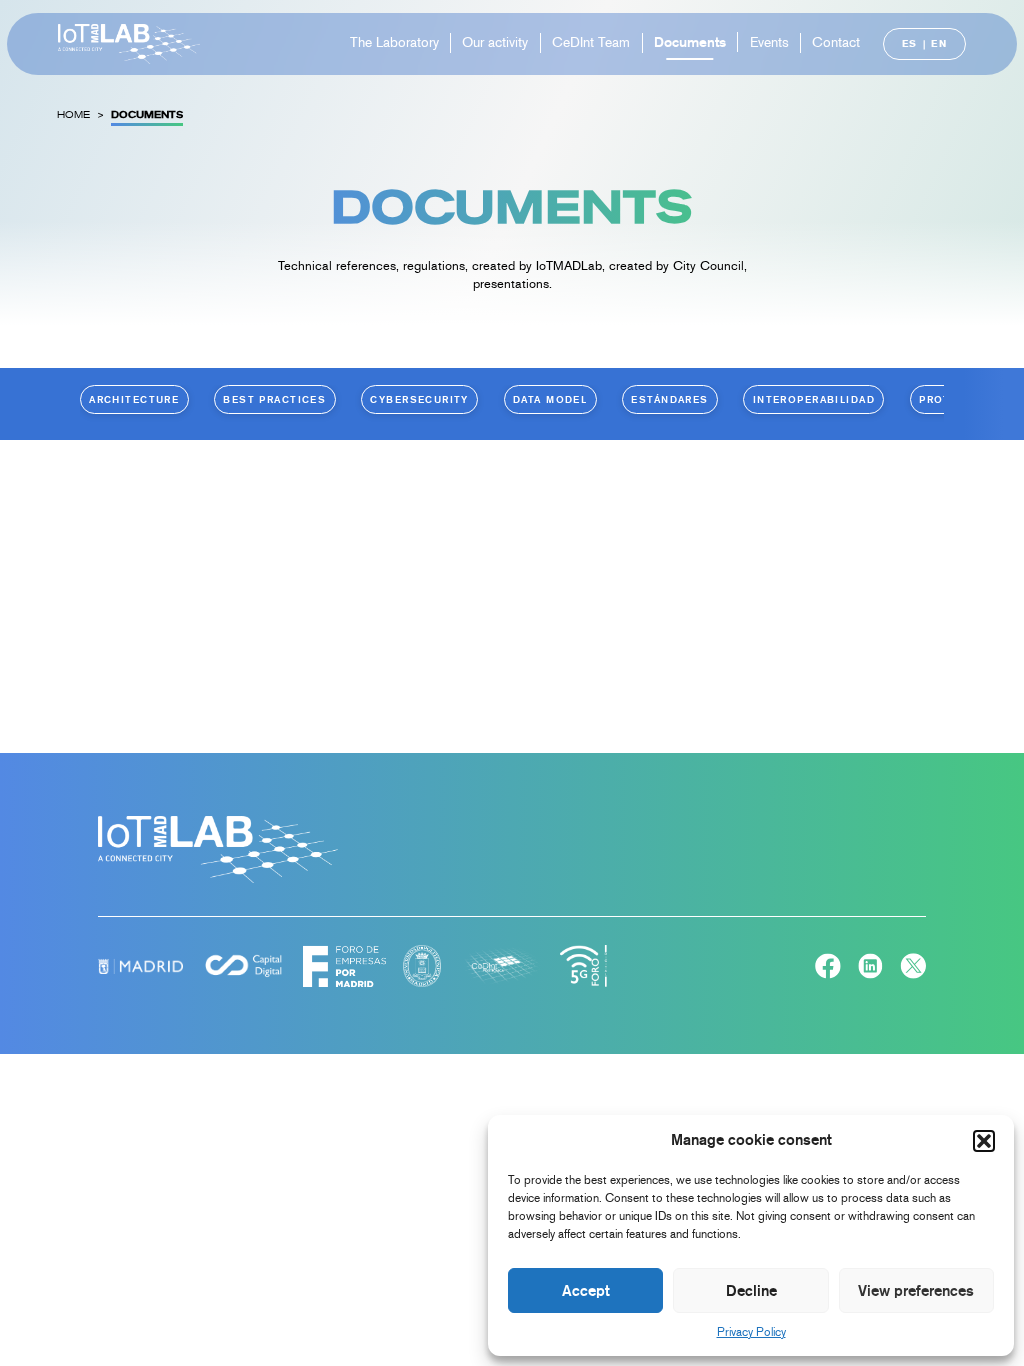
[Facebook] (828, 968)
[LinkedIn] (871, 968)
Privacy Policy (751, 1332)
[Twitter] (913, 968)
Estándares (669, 399)
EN (939, 43)
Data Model (550, 399)
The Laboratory (394, 42)
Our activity (495, 42)
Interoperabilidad (814, 399)
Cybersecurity (419, 399)
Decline (751, 1291)
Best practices (274, 399)
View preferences (916, 1291)
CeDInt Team (591, 42)
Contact (836, 42)
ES (910, 43)
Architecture (134, 399)
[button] (984, 1141)
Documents (690, 41)
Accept (586, 1291)
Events (769, 42)
